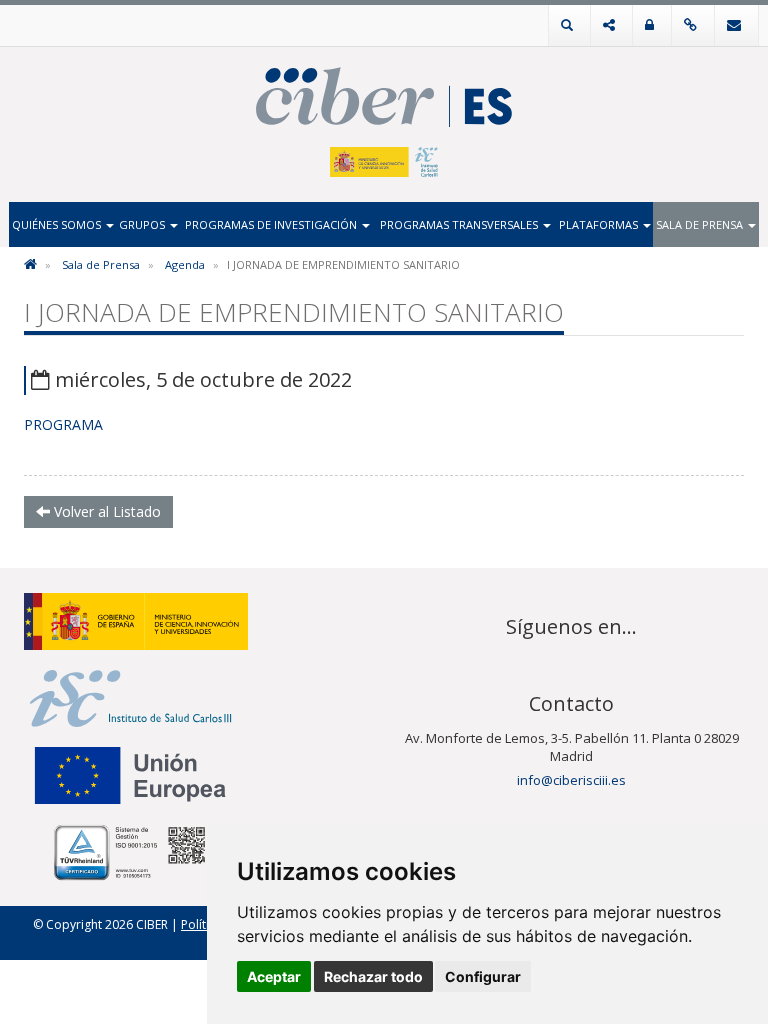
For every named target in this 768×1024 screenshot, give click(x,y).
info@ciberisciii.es (571, 780)
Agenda (185, 264)
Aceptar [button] (274, 976)
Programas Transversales (460, 224)
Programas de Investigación (272, 224)
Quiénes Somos (58, 224)
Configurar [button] (483, 976)
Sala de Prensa (701, 224)
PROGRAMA (63, 424)
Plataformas (600, 224)
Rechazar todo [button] (373, 976)
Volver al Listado (105, 511)
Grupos (143, 224)
